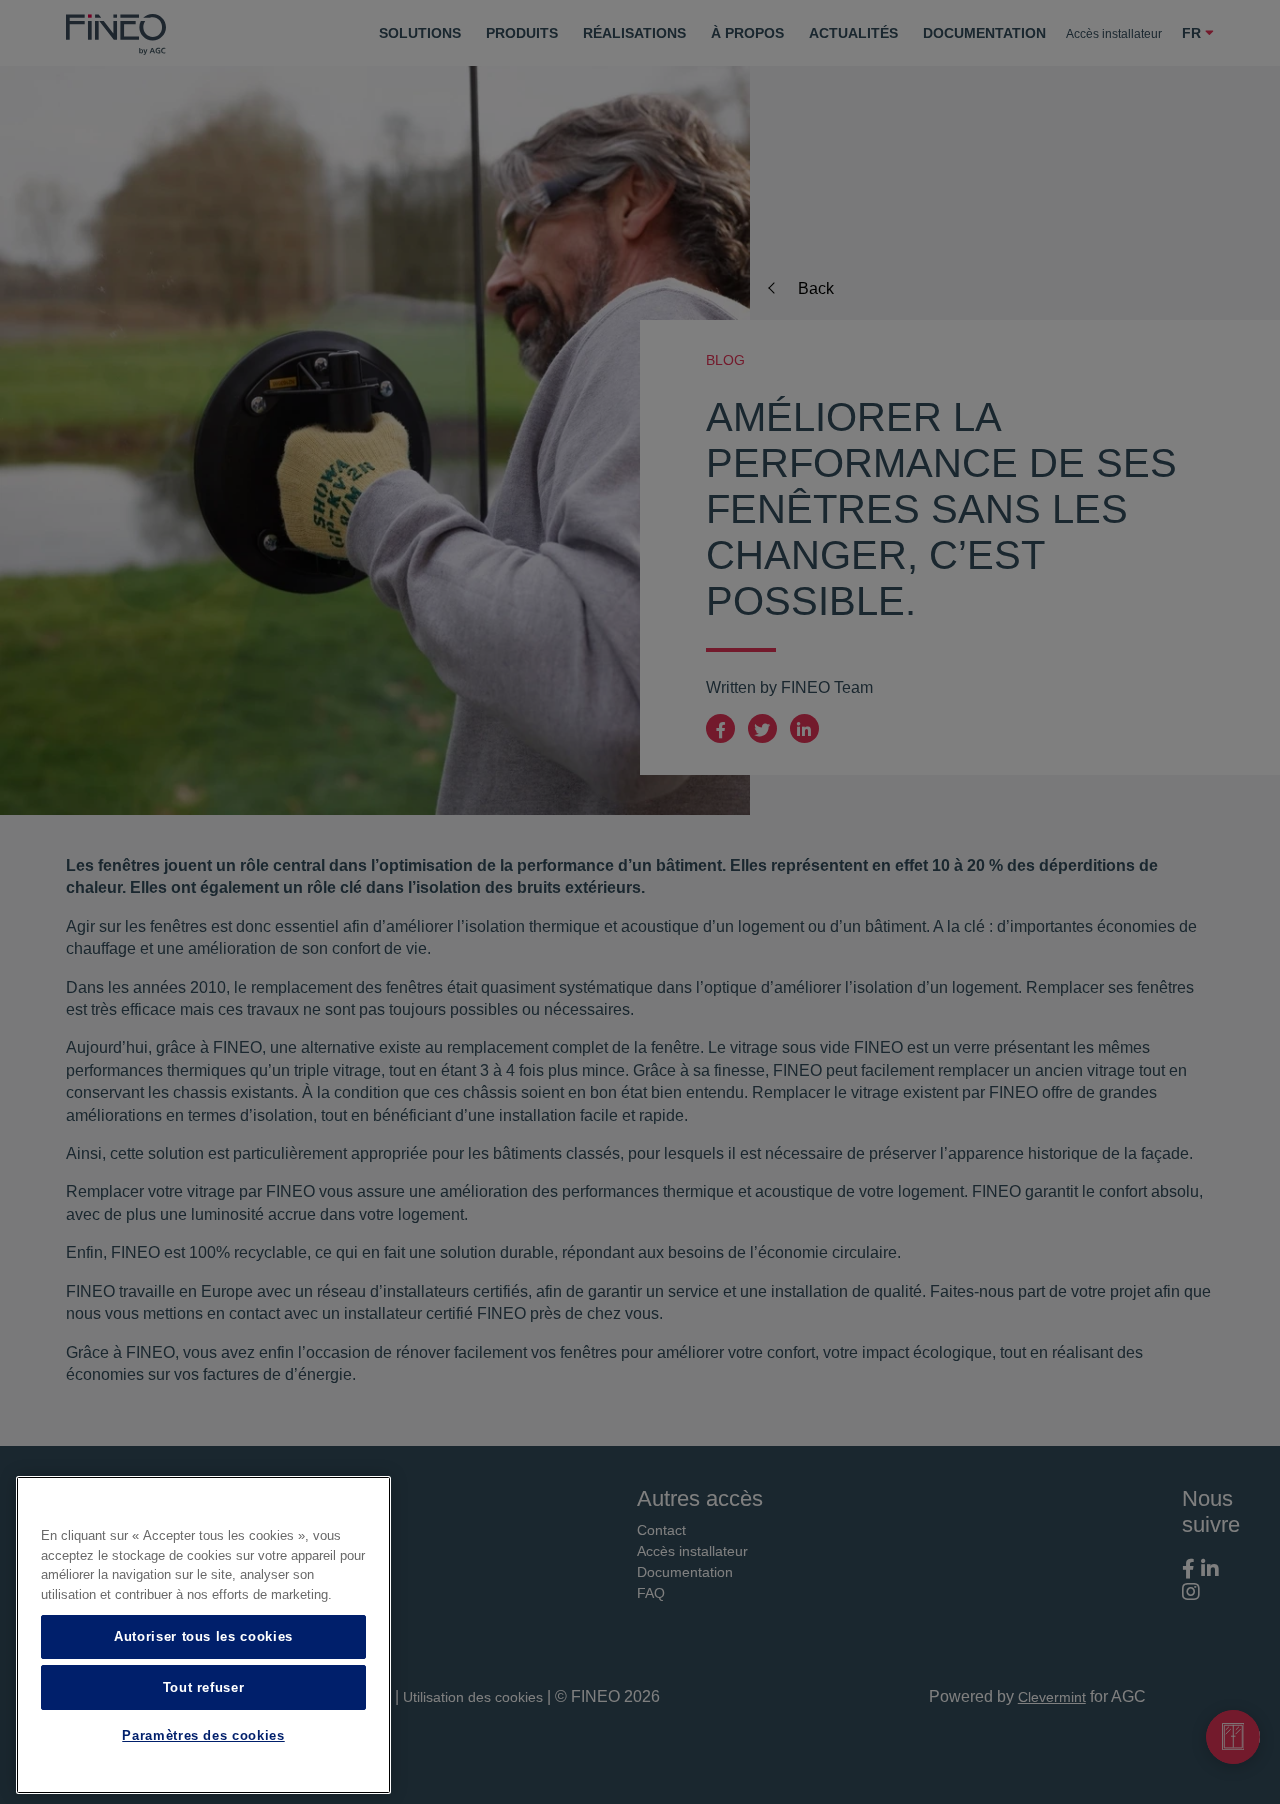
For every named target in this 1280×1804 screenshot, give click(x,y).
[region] (203, 1635)
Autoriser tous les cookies (203, 1636)
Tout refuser (204, 1686)
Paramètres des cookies (203, 1736)
